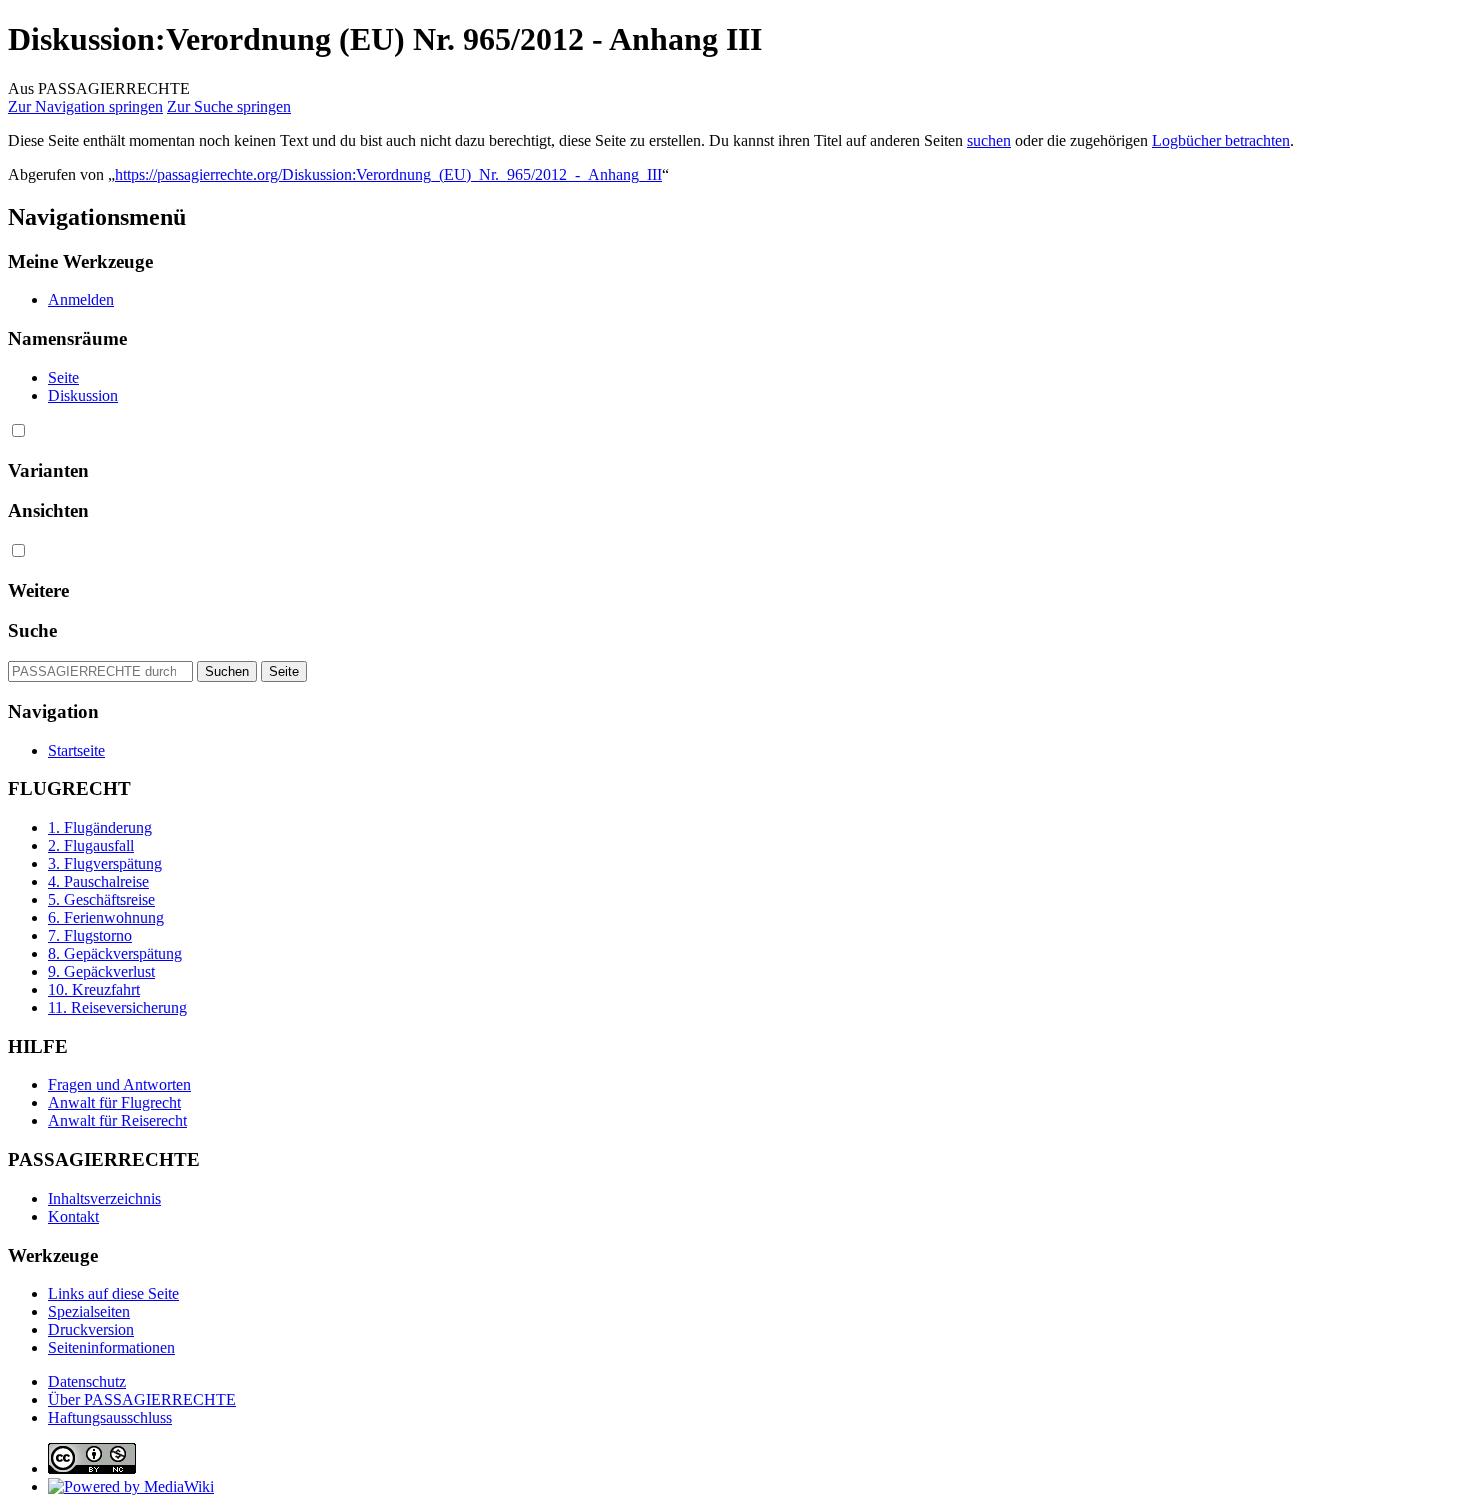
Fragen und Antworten (119, 1084)
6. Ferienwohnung (106, 917)
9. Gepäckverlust (101, 971)
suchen (989, 140)
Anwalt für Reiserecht (117, 1120)
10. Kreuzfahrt (94, 989)
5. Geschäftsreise (101, 899)
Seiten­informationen (111, 1347)
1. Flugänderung (100, 827)
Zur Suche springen (229, 106)
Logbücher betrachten (1221, 140)
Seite (63, 377)
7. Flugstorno (90, 935)
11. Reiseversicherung (117, 1007)
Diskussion (83, 395)
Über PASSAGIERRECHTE (142, 1399)
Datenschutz (87, 1381)
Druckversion (91, 1329)
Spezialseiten (89, 1311)
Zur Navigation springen (85, 106)
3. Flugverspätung (105, 863)
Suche (32, 630)
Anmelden (81, 299)
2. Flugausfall (91, 845)
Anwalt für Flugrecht (114, 1102)
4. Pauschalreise (98, 881)
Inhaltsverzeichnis (104, 1198)
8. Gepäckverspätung (115, 953)
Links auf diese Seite (113, 1293)
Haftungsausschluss (110, 1417)
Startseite (76, 750)
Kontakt (73, 1216)
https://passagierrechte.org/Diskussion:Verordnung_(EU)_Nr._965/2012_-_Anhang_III (388, 174)
